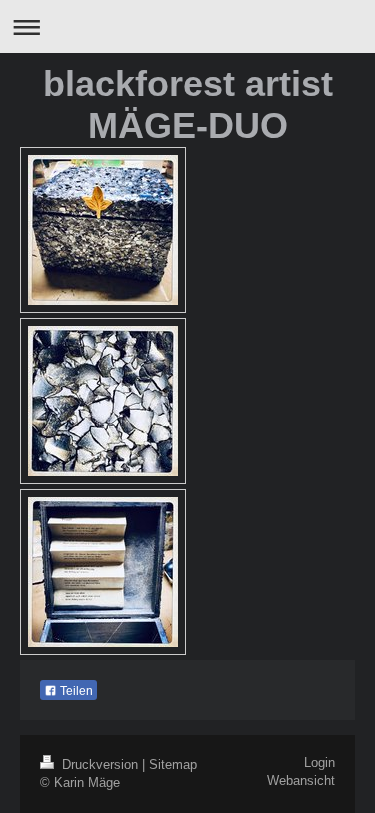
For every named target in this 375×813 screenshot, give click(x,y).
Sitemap (173, 765)
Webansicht (301, 781)
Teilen (75, 691)
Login (319, 763)
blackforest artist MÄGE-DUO (188, 104)
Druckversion (100, 765)
